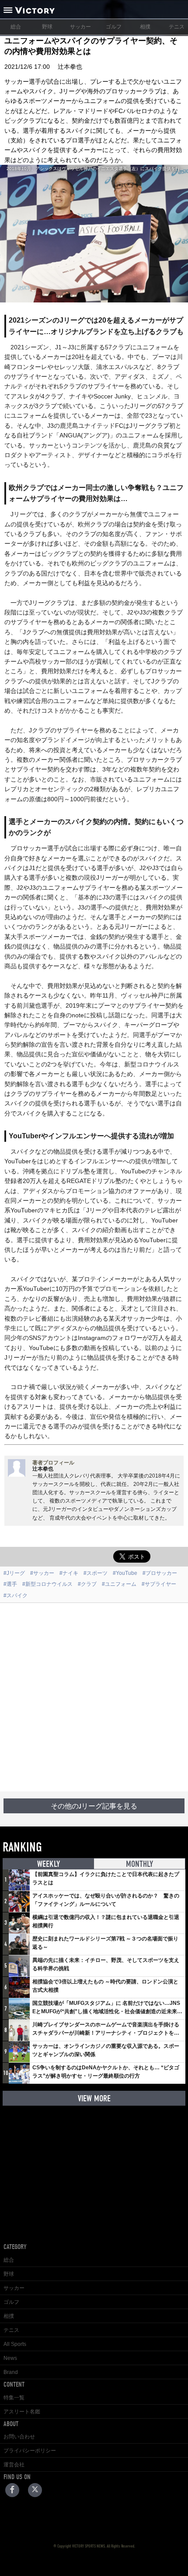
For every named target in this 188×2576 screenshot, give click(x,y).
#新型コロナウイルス (47, 1584)
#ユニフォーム (119, 1584)
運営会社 (14, 2465)
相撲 (145, 27)
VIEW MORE (94, 2098)
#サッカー (42, 1573)
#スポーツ (96, 1573)
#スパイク (16, 1595)
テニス (11, 2330)
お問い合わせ (19, 2437)
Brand (11, 2372)
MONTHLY (139, 1864)
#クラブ (87, 1584)
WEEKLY (49, 1864)
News (10, 2358)
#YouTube (125, 1573)
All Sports (15, 2344)
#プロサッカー (160, 1573)
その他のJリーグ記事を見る (94, 1806)
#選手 (10, 1584)
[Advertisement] (94, 1697)
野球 (47, 27)
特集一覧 (14, 2398)
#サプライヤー (159, 1584)
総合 (16, 27)
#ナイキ (69, 1573)
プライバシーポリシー (30, 2451)
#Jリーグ (14, 1573)
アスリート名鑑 (22, 2412)
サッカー (80, 27)
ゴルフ (114, 27)
